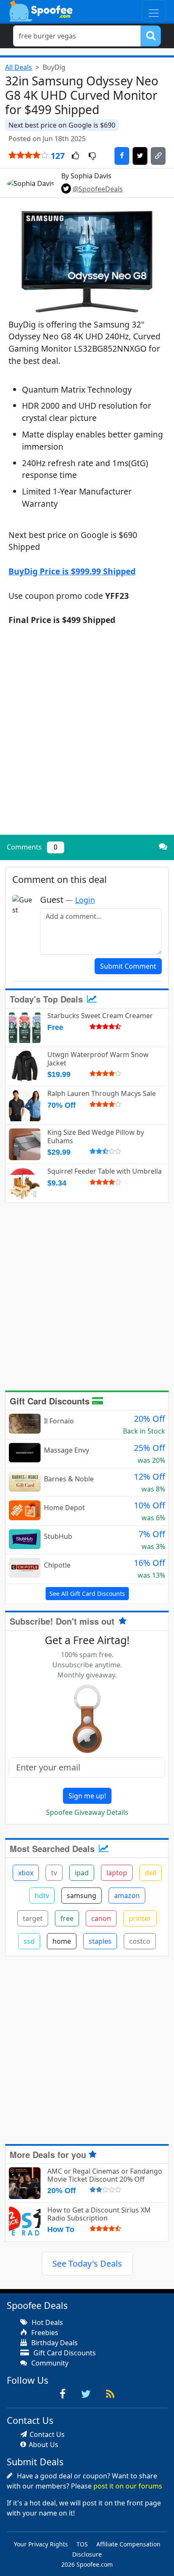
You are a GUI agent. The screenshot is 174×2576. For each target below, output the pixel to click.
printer (140, 1918)
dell (151, 1873)
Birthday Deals (54, 2343)
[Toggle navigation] (154, 11)
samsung (82, 1896)
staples (100, 1941)
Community (49, 2363)
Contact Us (47, 2434)
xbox (26, 1873)
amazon (127, 1896)
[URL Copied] (158, 156)
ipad (82, 1873)
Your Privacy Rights (41, 2544)
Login (85, 900)
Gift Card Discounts (51, 1401)
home (62, 1941)
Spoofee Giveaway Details (87, 1812)
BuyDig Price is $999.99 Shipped (72, 571)
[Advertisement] (87, 738)
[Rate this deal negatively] (92, 156)
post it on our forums (128, 2486)
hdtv (42, 1896)
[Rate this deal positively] (75, 156)
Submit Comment (128, 966)
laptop (117, 1873)
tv (54, 1873)
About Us (43, 2445)
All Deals (19, 67)
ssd (29, 1941)
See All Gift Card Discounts (87, 1594)
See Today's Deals (87, 2263)
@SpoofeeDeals (98, 189)
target (33, 1918)
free (67, 1918)
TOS (82, 2544)
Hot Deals (46, 2322)
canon (101, 1918)
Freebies (44, 2333)
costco (140, 1941)
